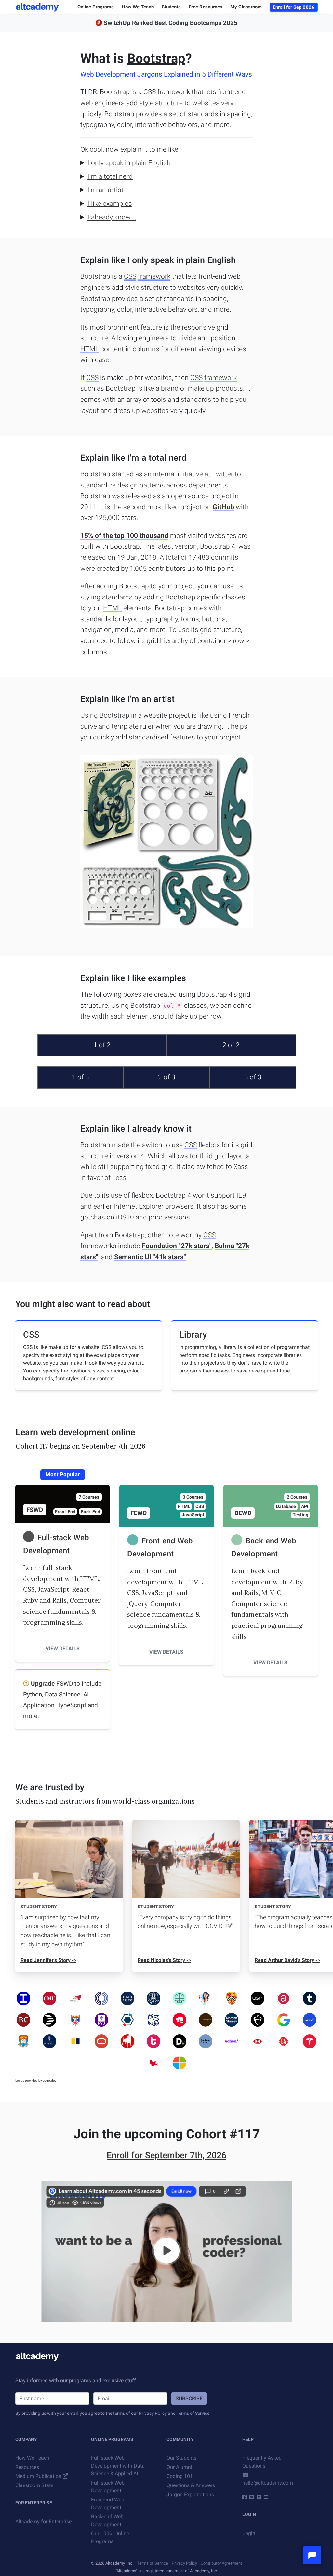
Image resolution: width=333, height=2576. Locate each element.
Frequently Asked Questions (262, 2462)
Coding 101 (180, 2476)
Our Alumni (179, 2467)
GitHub (223, 507)
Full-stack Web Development (108, 2487)
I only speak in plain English (129, 163)
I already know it (112, 217)
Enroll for (166, 2155)
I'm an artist (106, 190)
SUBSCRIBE (189, 2398)
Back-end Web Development (107, 2520)
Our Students (181, 2458)
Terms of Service (193, 2413)
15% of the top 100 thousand (124, 536)
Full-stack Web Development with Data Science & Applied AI (118, 2466)
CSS (130, 276)
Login (249, 2533)
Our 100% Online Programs (110, 2537)
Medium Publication (38, 2476)
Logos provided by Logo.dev (36, 2081)
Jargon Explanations (190, 2494)
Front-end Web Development (108, 2504)
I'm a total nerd (110, 176)
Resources (27, 2467)
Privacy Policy (153, 2413)
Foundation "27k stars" (177, 1246)
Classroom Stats (34, 2485)
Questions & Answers (191, 2485)
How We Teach (32, 2458)
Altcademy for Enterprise (43, 2521)
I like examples (110, 204)
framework (154, 276)
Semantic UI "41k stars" (150, 1257)
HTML (90, 349)
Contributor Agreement (221, 2563)
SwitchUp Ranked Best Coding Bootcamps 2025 (171, 23)
